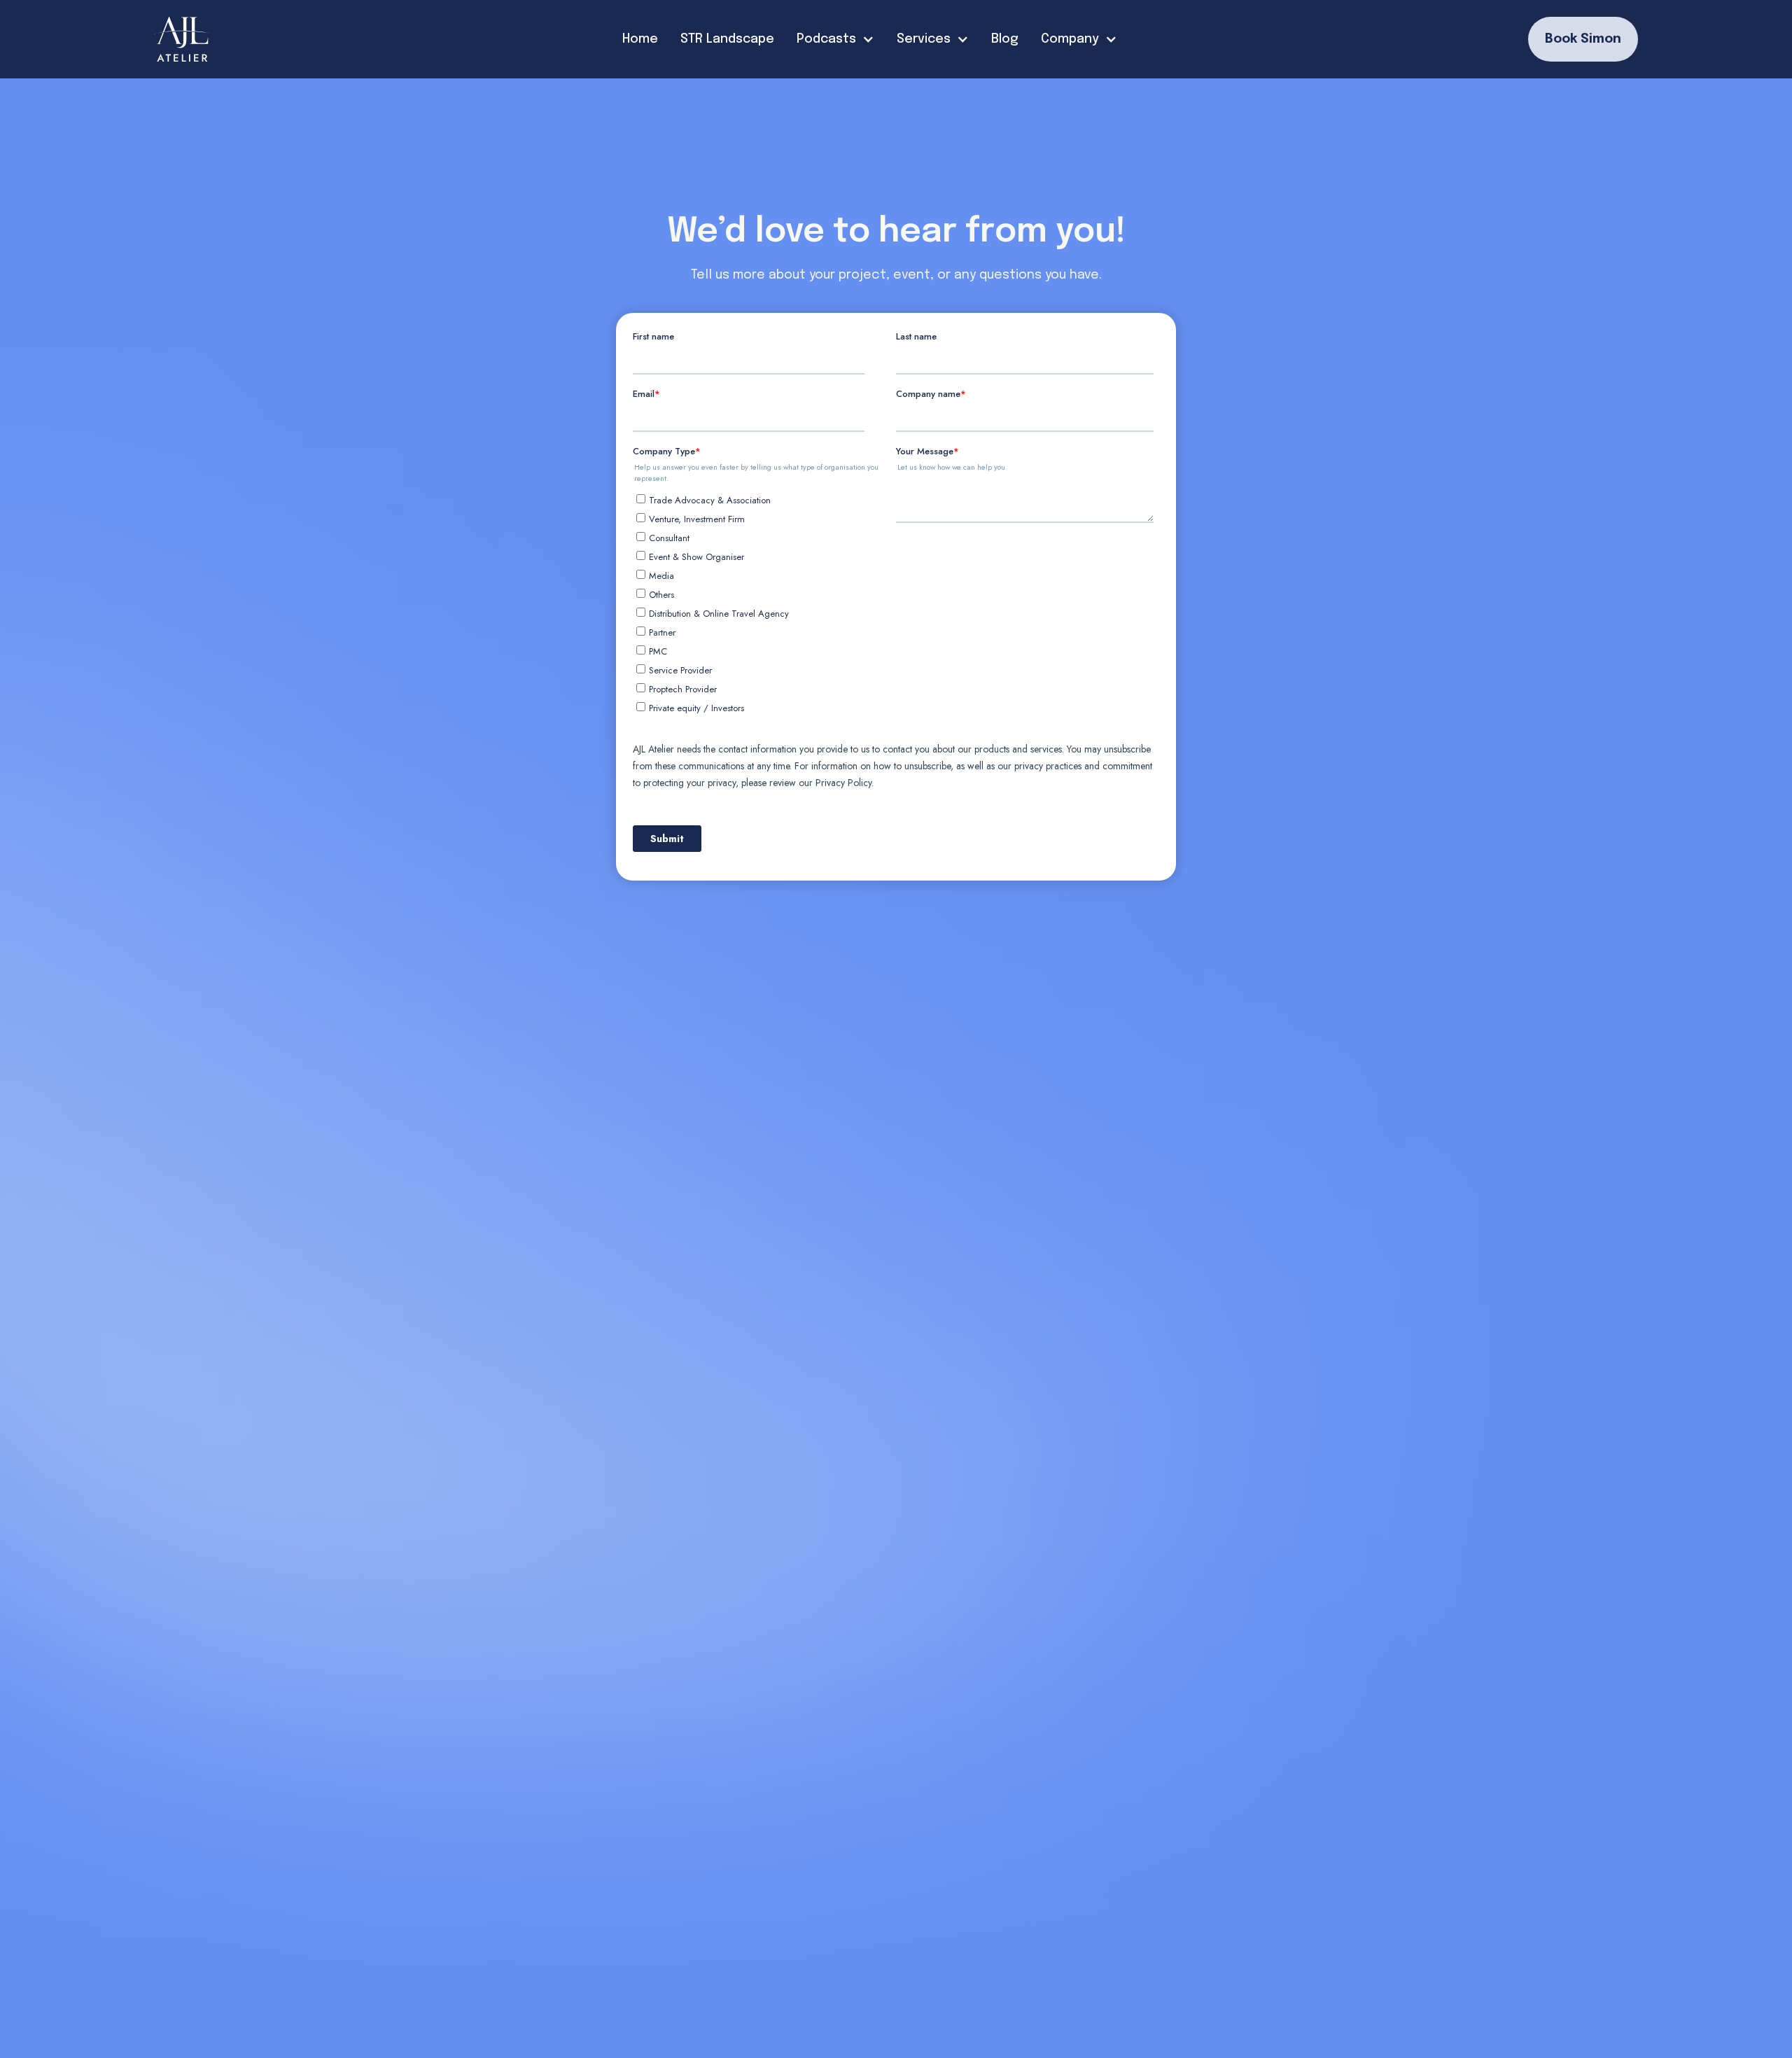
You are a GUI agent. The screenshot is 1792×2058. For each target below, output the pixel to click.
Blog (1005, 39)
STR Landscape (727, 39)
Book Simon (1583, 39)
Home (640, 39)
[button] (835, 40)
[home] (183, 39)
